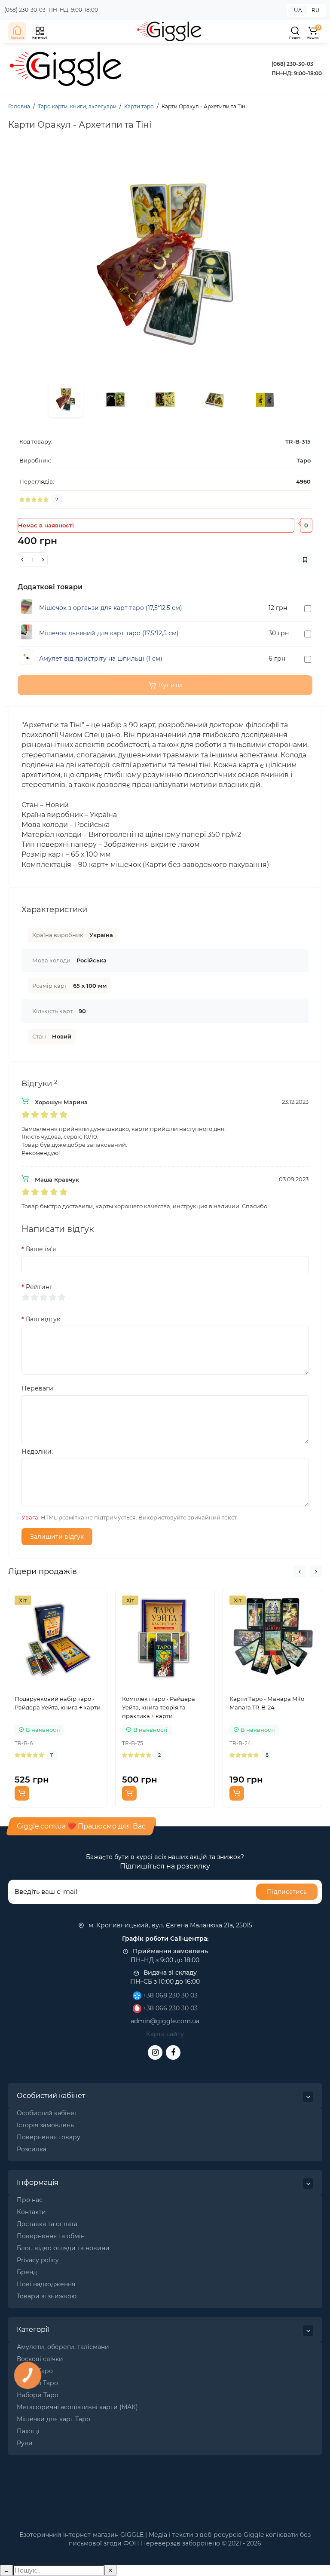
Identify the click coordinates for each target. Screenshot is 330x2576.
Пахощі (28, 2431)
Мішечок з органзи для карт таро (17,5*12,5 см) (111, 608)
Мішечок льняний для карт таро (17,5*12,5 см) (109, 633)
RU (316, 10)
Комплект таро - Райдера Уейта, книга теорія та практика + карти (159, 1707)
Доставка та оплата (47, 2224)
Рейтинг (39, 1287)
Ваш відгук (43, 1319)
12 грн (278, 608)
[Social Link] (155, 2052)
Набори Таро (38, 2395)
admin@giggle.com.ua (165, 2021)
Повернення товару (49, 2137)
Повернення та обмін (51, 2236)
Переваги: (38, 1388)
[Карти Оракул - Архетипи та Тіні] (165, 264)
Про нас (30, 2200)
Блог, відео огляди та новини (63, 2248)
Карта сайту (165, 2034)
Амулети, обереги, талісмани (63, 2347)
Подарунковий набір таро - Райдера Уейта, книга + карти (58, 1703)
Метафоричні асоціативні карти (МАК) (77, 2407)
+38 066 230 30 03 (170, 2008)
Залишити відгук (57, 1537)
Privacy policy (38, 2260)
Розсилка (32, 2149)
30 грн (279, 633)
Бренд (27, 2272)
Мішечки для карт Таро (53, 2419)
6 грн (277, 659)
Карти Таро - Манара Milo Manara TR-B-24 (267, 1703)
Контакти (31, 2212)
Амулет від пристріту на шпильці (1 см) (101, 659)
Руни (25, 2443)
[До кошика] (22, 1793)
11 (52, 1755)
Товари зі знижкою (47, 2296)
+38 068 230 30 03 (170, 1995)
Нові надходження (46, 2284)
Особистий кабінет (47, 2113)
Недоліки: (37, 1452)
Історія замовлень (45, 2125)
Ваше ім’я (41, 1249)
